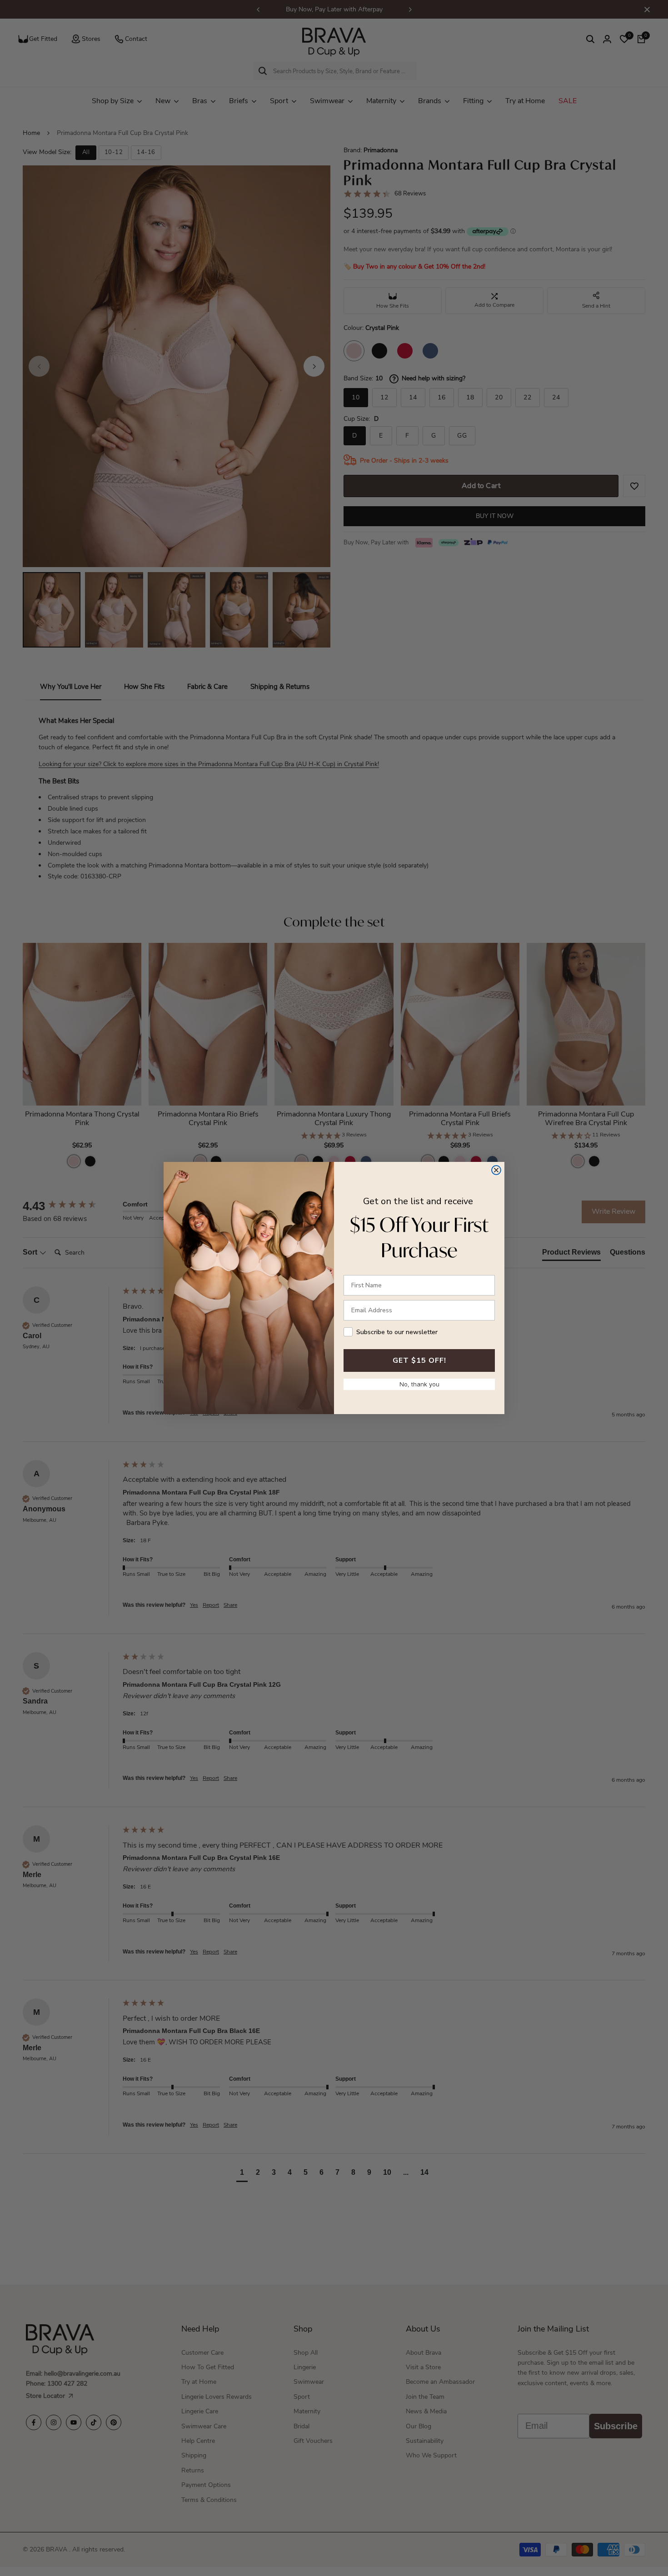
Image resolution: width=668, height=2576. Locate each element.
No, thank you (419, 1384)
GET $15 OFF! (419, 1360)
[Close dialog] (496, 1170)
